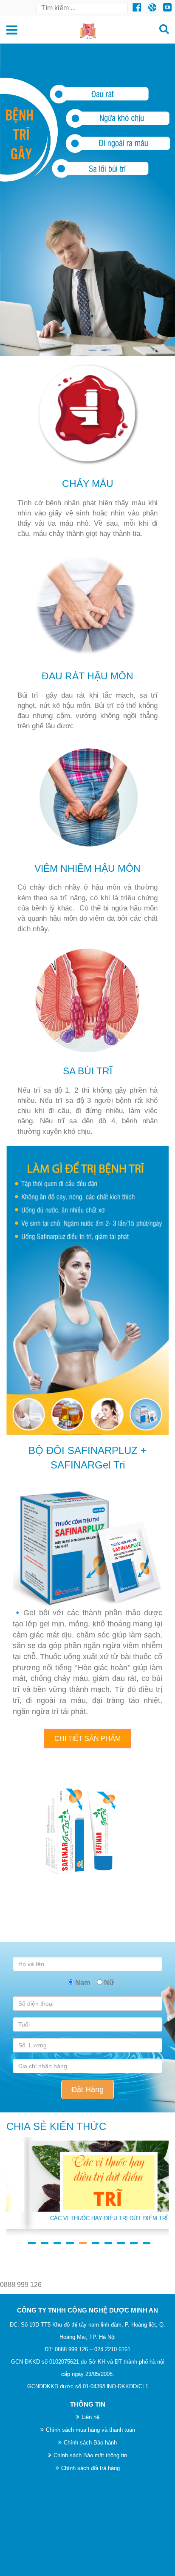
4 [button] (68, 2239)
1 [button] (30, 2239)
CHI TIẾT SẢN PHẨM (87, 1739)
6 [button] (94, 2239)
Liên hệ (90, 2417)
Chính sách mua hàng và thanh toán (90, 2430)
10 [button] (145, 2239)
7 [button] (107, 2239)
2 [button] (43, 2239)
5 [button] (81, 2239)
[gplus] (167, 7)
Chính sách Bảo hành (90, 2443)
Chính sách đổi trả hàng (90, 2468)
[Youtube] (152, 7)
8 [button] (119, 2239)
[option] (87, 2183)
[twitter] (137, 7)
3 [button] (56, 2239)
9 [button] (132, 2239)
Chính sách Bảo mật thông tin (90, 2455)
